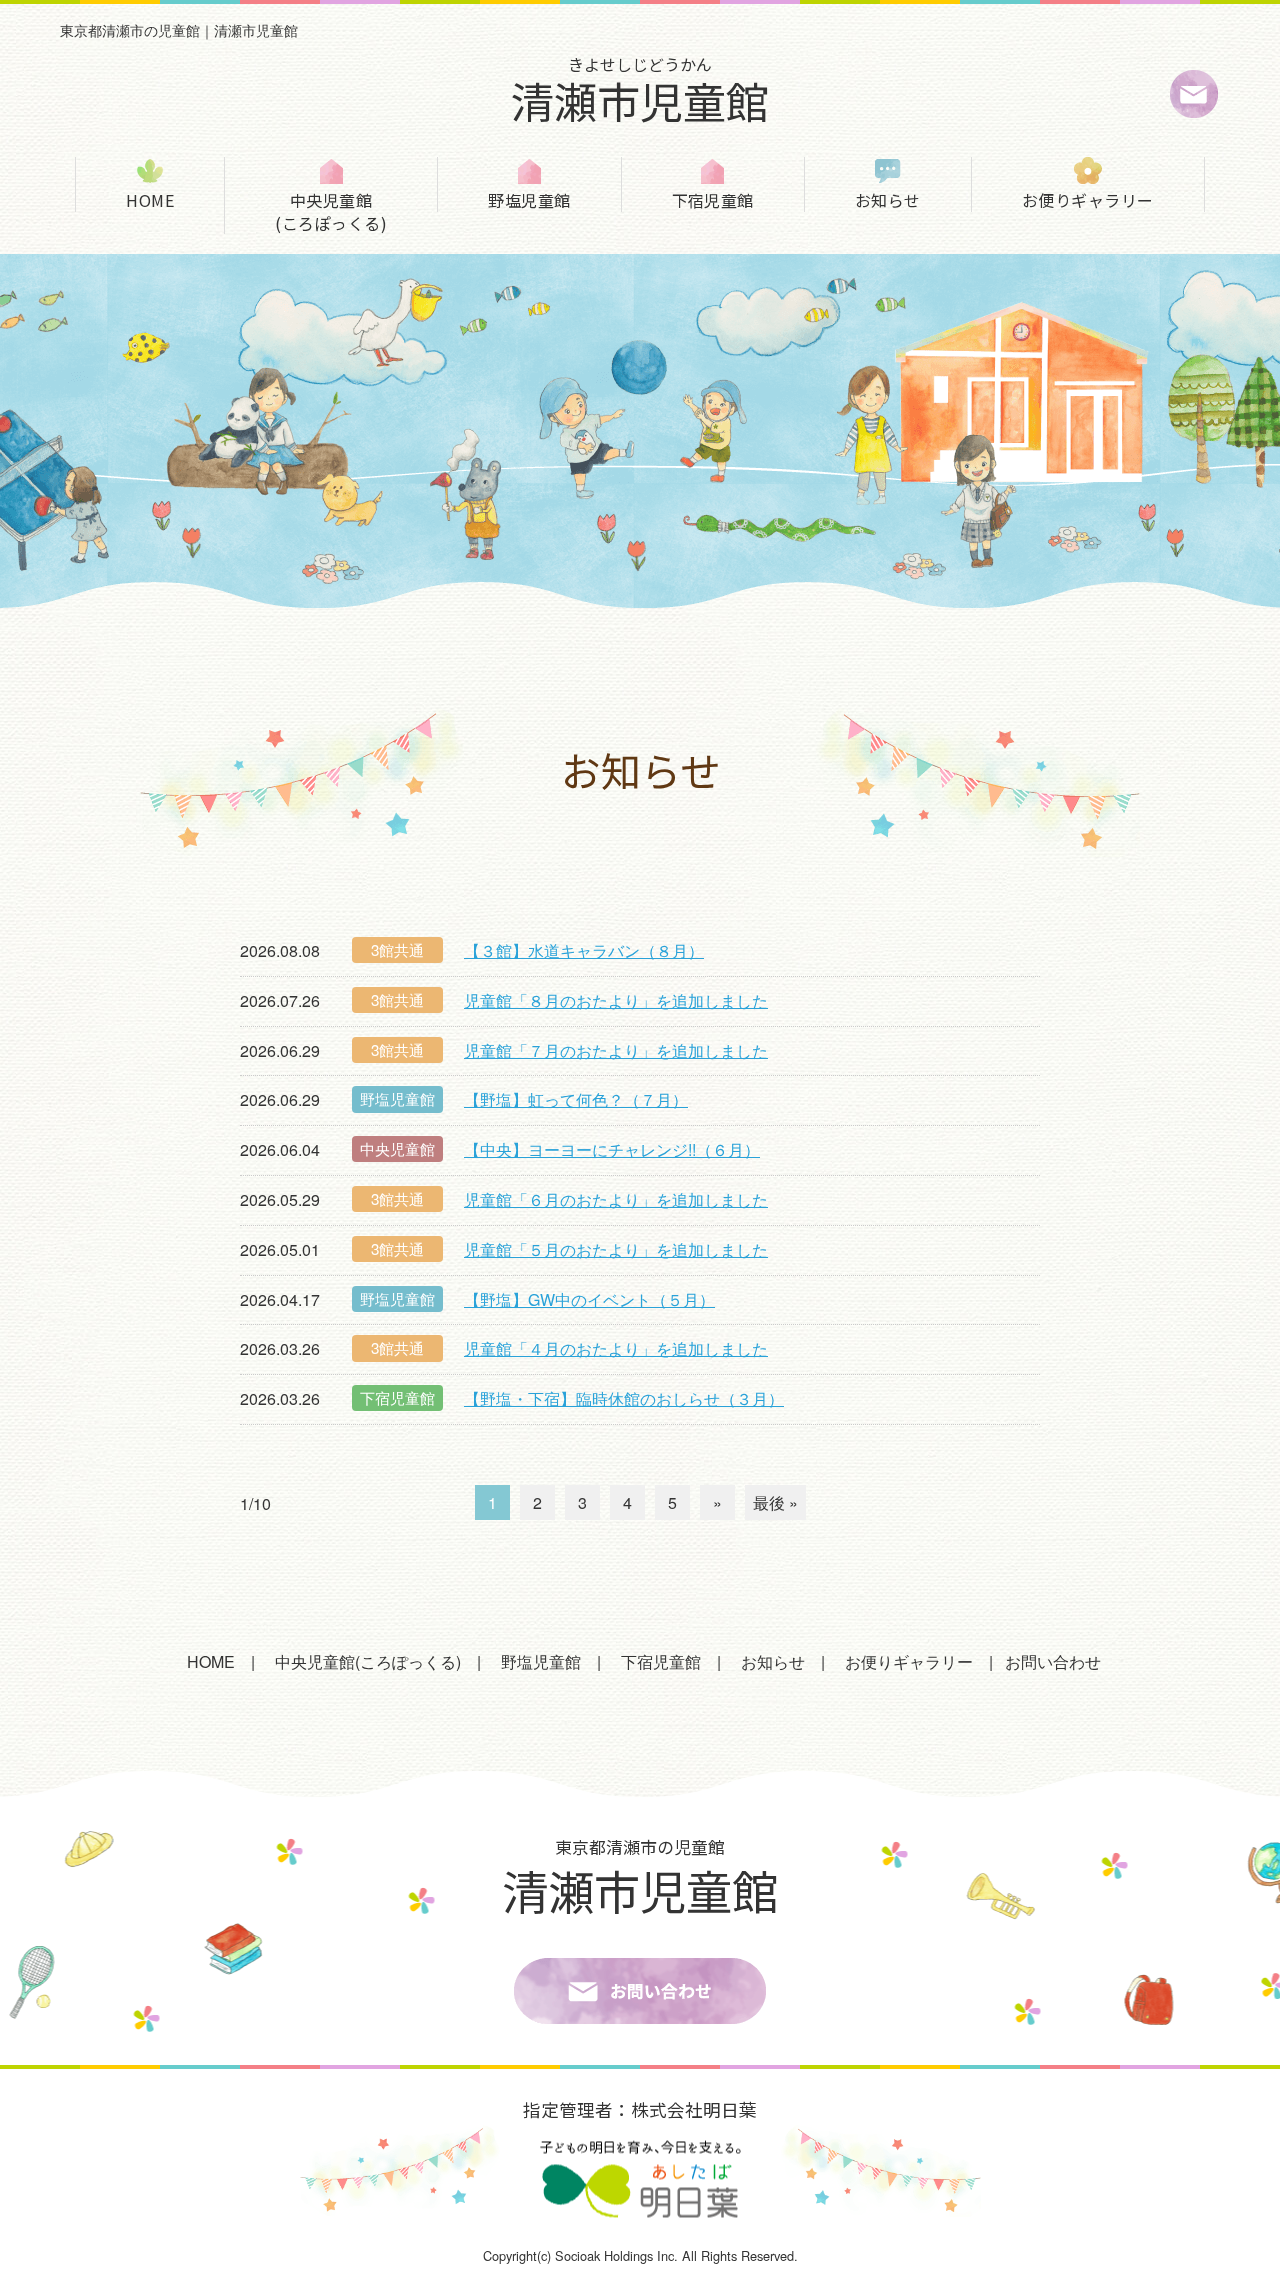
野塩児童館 (529, 199)
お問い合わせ (1053, 1661)
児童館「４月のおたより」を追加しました (616, 1348)
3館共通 (397, 949)
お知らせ (888, 199)
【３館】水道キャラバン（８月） (584, 950)
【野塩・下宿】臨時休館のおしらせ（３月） (624, 1398)
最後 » (775, 1502)
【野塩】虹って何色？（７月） (576, 1099)
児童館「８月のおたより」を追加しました (616, 1000)
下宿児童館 (713, 199)
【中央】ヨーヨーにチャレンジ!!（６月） (612, 1149)
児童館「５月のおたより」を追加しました (616, 1249)
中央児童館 (397, 1148)
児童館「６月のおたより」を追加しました (616, 1199)
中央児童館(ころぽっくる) (331, 211)
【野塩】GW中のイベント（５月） (589, 1299)
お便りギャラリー (1088, 199)
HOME (150, 199)
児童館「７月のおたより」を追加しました (616, 1050)
